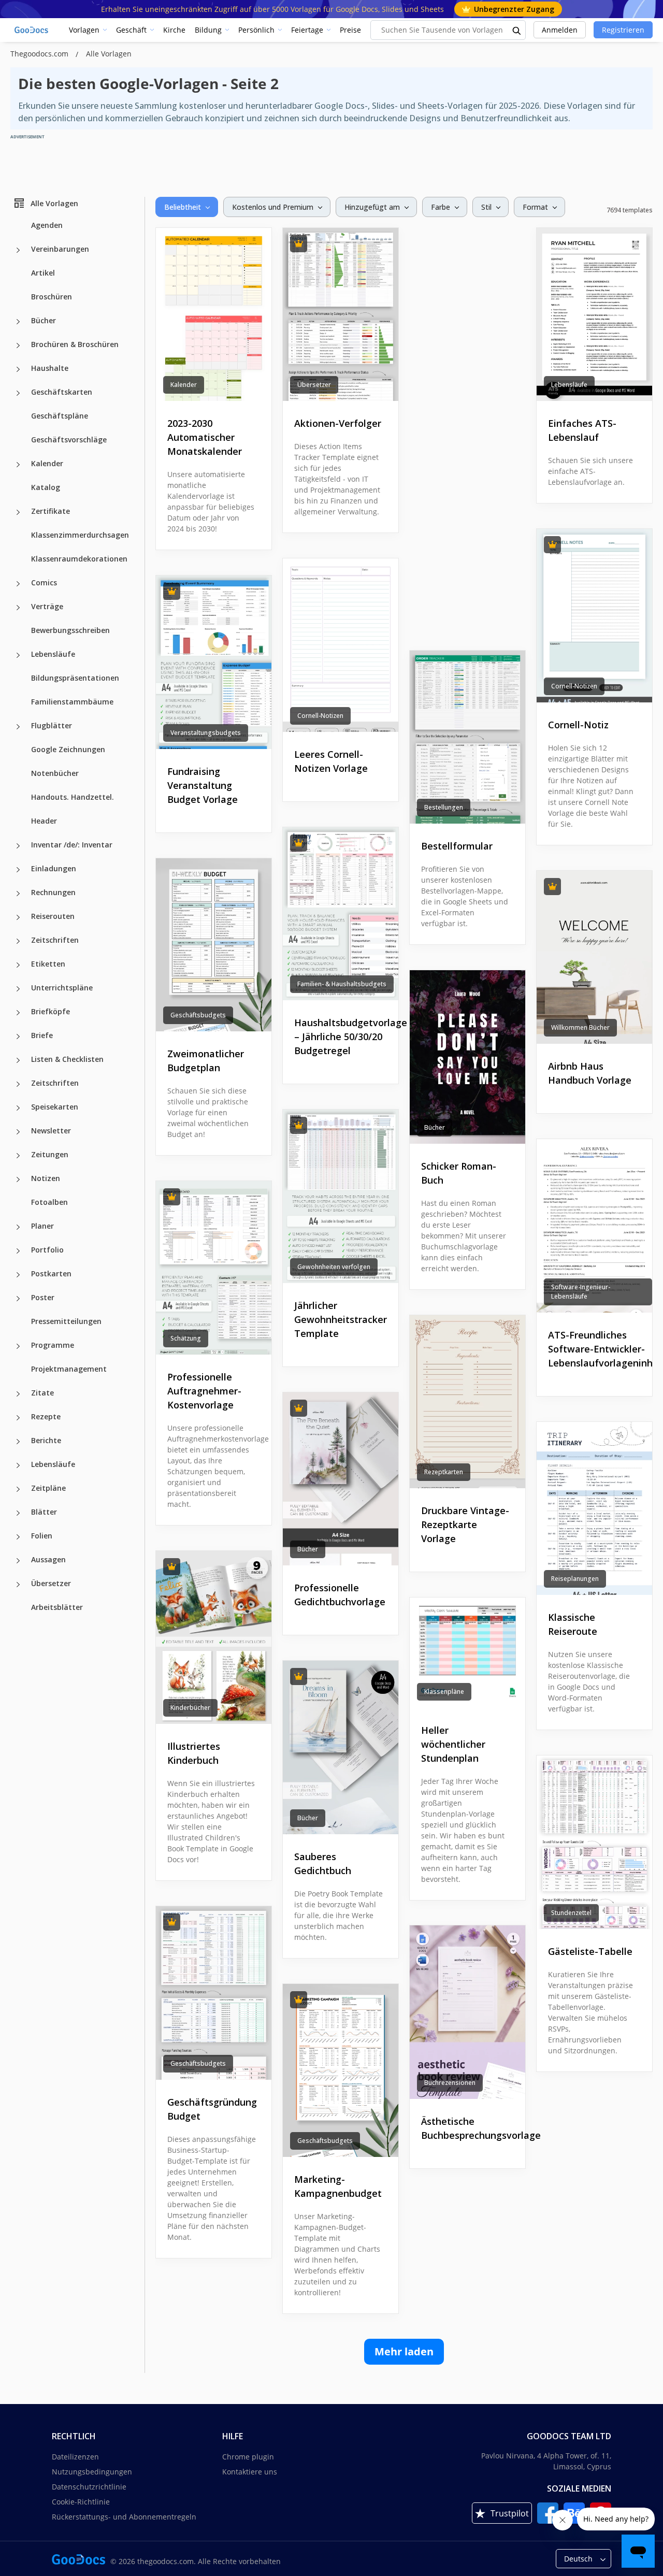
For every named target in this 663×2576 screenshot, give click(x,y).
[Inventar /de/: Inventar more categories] (18, 846)
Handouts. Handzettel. (73, 797)
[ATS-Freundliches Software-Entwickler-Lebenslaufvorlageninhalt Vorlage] (594, 1226)
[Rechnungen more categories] (18, 894)
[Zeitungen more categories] (18, 1156)
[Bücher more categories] (18, 322)
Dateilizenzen (75, 2457)
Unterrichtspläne (62, 988)
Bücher (44, 320)
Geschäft (131, 30)
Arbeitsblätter (57, 1607)
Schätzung (186, 1338)
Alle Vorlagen (54, 203)
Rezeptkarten (444, 1472)
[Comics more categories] (18, 584)
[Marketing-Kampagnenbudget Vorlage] (341, 2071)
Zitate (42, 1393)
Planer (42, 1226)
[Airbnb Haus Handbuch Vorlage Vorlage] (594, 958)
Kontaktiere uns (250, 2472)
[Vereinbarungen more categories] (18, 250)
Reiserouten (53, 916)
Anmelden (560, 30)
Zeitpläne (48, 1488)
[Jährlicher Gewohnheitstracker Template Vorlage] (341, 1196)
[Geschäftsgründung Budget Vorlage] (214, 1993)
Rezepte (46, 1416)
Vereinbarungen (60, 249)
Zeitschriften (55, 940)
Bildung (208, 30)
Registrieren (623, 30)
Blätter (44, 1512)
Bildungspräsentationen (75, 678)
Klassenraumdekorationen (79, 559)
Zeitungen (50, 1154)
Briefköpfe (51, 1011)
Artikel (43, 273)
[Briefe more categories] (18, 1037)
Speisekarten (55, 1107)
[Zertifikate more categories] (18, 512)
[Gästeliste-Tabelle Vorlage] (594, 1842)
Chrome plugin (248, 2457)
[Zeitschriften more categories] (18, 941)
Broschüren (52, 297)
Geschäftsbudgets (198, 1015)
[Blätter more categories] (18, 1513)
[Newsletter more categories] (18, 1132)
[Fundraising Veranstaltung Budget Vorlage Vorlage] (214, 662)
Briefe (42, 1035)
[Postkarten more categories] (18, 1275)
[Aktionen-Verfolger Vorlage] (341, 315)
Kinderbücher (190, 1708)
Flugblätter (52, 725)
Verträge (47, 606)
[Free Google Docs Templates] (32, 30)
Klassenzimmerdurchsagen (80, 535)
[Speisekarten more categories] (18, 1108)
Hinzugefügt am (372, 207)
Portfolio (47, 1250)
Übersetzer (51, 1583)
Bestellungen (444, 807)
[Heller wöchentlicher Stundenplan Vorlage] (467, 1652)
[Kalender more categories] (18, 465)
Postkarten (51, 1273)
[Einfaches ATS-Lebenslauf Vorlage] (594, 315)
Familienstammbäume (72, 702)
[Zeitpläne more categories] (18, 1489)
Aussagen (48, 1559)
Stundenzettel (571, 1913)
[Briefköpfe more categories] (18, 1013)
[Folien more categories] (18, 1537)
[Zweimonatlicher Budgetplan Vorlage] (214, 945)
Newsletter (51, 1131)
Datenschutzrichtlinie (89, 2487)
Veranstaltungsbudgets (206, 733)
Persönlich (256, 30)
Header (44, 821)
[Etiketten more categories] (18, 965)
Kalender (47, 463)
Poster (43, 1297)
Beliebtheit (183, 207)
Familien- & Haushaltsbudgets (342, 984)
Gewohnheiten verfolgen (334, 1267)
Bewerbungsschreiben (70, 630)
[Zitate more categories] (18, 1394)
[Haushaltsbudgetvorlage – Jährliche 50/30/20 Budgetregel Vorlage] (341, 914)
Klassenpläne (444, 1692)
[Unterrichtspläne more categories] (18, 989)
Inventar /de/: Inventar (72, 845)
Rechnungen (53, 892)
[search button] (517, 30)
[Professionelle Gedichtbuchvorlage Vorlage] (341, 1479)
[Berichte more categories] (18, 1442)
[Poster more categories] (18, 1299)
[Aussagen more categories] (18, 1561)
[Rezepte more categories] (18, 1418)
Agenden (47, 225)
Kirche (174, 30)
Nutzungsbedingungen (92, 2472)
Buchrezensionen (450, 2083)
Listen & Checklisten (67, 1059)
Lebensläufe (53, 654)
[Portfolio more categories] (18, 1251)
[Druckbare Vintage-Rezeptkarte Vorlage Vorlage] (467, 1402)
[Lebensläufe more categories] (18, 655)
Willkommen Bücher (580, 1027)
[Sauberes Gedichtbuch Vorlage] (341, 1747)
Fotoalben (49, 1202)
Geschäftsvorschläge (69, 440)
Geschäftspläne (60, 416)
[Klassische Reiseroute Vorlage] (594, 1509)
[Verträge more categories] (18, 608)
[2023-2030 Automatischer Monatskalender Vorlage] (214, 315)
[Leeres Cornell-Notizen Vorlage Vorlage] (341, 645)
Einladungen (54, 868)
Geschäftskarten (62, 392)
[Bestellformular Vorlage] (467, 737)
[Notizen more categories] (18, 1179)
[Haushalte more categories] (18, 369)
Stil (486, 207)
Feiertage (307, 30)
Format (535, 207)
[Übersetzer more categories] (18, 1585)
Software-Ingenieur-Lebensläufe (581, 1292)
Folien (42, 1536)
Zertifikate (51, 511)
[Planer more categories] (18, 1227)
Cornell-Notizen (574, 686)
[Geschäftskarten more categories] (18, 393)
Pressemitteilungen (66, 1321)
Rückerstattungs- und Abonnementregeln (124, 2517)
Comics (44, 582)
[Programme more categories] (18, 1346)
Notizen (46, 1178)
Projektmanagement (69, 1369)
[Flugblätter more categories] (18, 727)
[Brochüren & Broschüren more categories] (18, 346)
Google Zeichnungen (68, 749)
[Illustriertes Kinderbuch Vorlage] (214, 1638)
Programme (53, 1345)
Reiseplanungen (575, 1579)
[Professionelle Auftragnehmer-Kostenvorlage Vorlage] (214, 1268)
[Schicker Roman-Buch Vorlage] (467, 1057)
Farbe (441, 207)
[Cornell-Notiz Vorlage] (594, 616)
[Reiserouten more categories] (18, 917)
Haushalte (50, 368)
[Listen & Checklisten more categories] (18, 1060)
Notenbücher (55, 773)
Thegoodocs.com (40, 54)
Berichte (46, 1440)
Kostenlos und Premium (273, 207)
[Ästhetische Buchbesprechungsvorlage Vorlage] (467, 2012)
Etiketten (48, 964)
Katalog (46, 487)
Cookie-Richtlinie (81, 2502)
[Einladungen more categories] (18, 870)
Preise (350, 30)
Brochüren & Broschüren (75, 344)
